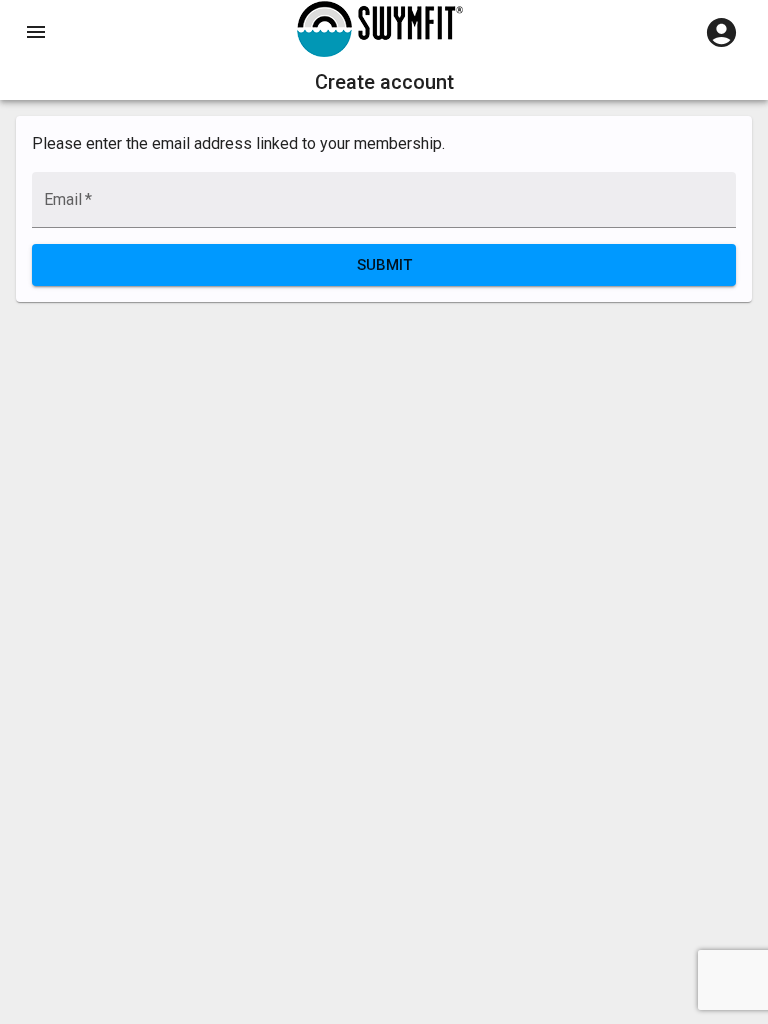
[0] (721, 32)
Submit (384, 265)
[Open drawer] (36, 32)
